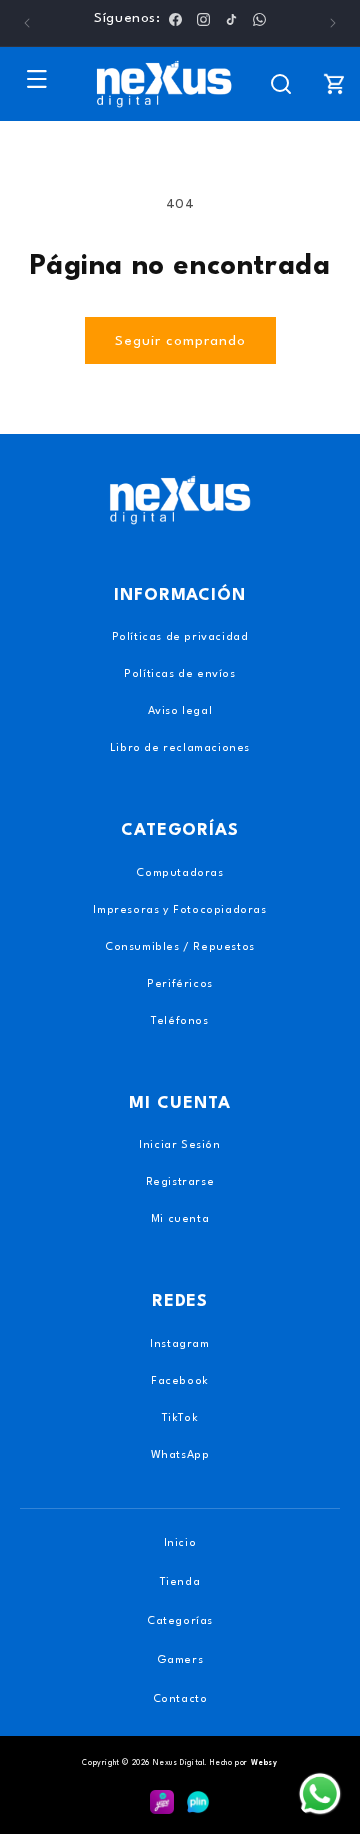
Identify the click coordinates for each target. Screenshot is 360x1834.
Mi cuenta (180, 1219)
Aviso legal (180, 711)
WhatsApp (180, 1455)
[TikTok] (231, 18)
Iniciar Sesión (179, 1145)
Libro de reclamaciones (180, 748)
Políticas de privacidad (180, 637)
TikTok (180, 1418)
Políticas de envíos (179, 674)
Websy (264, 1763)
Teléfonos (179, 1021)
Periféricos (180, 984)
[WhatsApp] (259, 18)
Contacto (180, 1699)
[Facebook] (175, 18)
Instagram (179, 1344)
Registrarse (180, 1182)
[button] (37, 79)
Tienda (180, 1582)
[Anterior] (27, 23)
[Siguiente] (333, 23)
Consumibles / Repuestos (180, 947)
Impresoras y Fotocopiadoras (179, 910)
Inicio (180, 1543)
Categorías (180, 1621)
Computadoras (179, 873)
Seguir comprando (180, 341)
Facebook (180, 1381)
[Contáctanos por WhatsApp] (320, 1794)
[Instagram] (203, 18)
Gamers (180, 1660)
